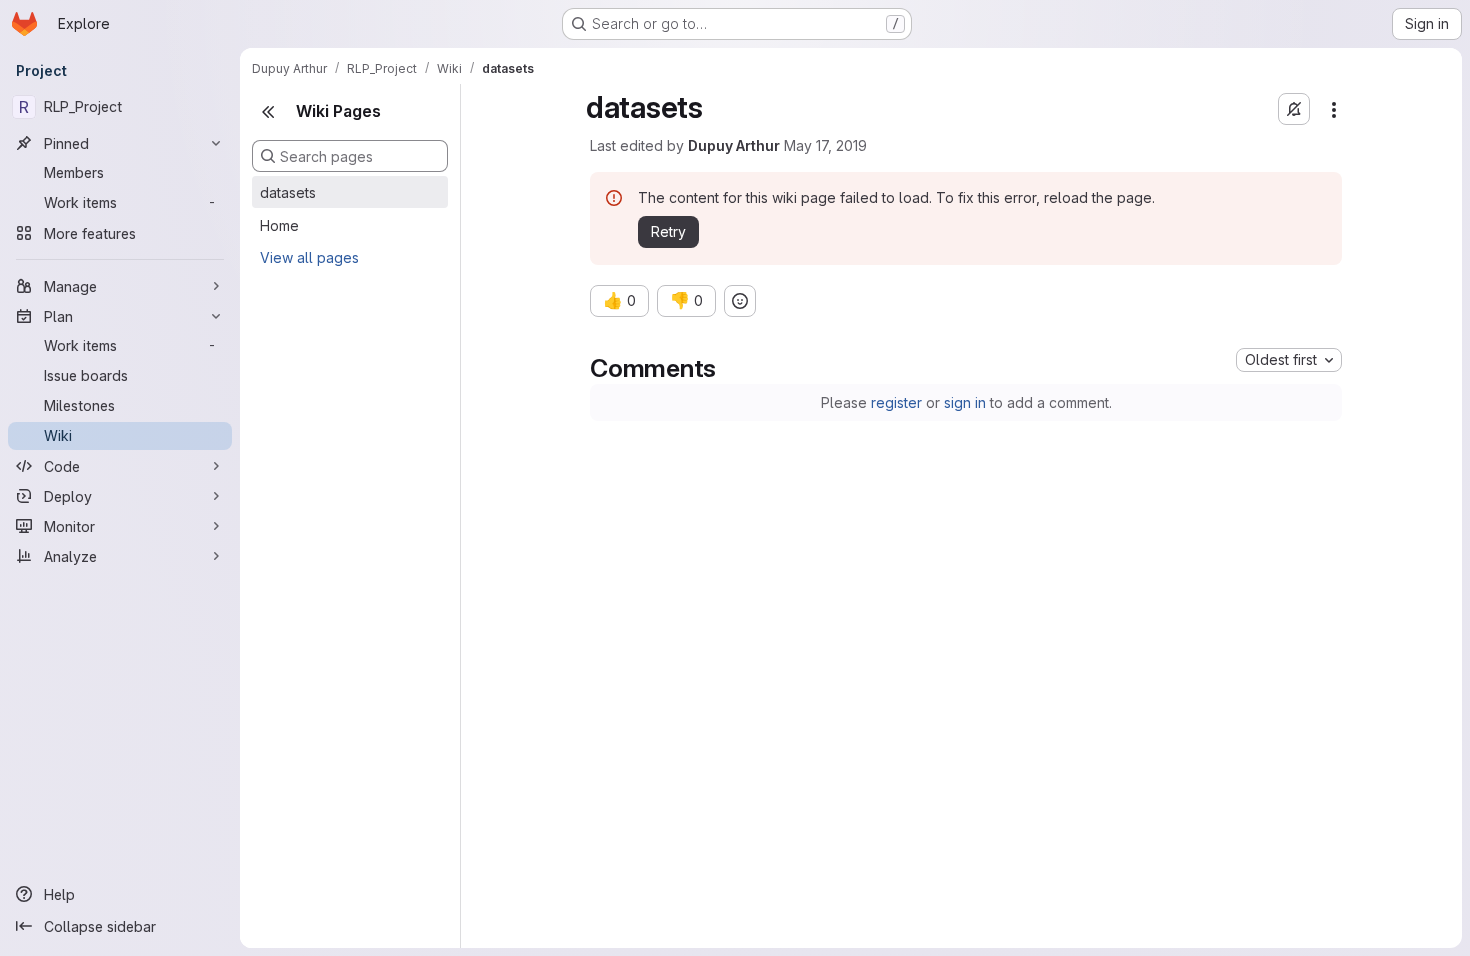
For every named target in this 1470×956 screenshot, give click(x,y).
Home (279, 225)
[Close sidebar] (268, 112)
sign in (965, 402)
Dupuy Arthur (734, 145)
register (896, 402)
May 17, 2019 (825, 145)
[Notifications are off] (1294, 109)
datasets (288, 192)
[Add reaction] (740, 301)
